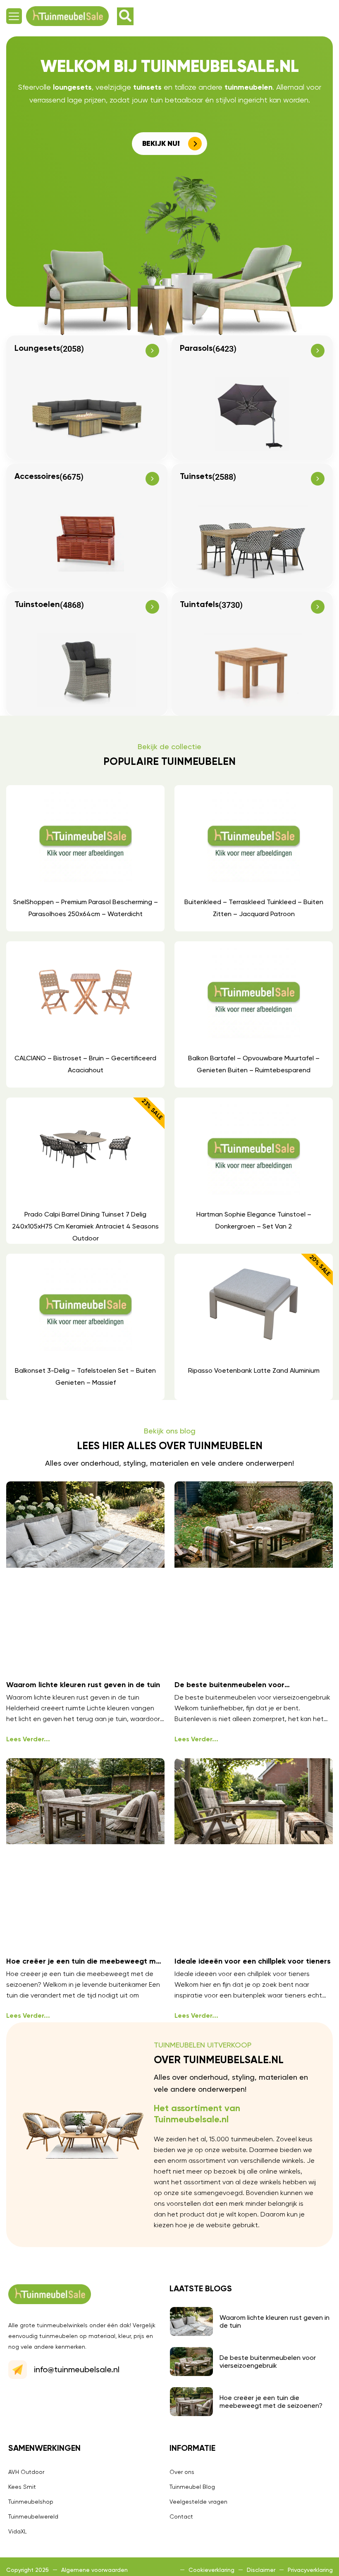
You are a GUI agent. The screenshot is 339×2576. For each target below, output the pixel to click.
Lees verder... (28, 1739)
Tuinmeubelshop (31, 2502)
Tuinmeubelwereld (33, 2516)
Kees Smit (22, 2487)
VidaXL (18, 2531)
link (85, 858)
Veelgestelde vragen (198, 2502)
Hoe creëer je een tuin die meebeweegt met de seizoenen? (271, 2402)
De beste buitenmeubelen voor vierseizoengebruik (268, 2362)
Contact (181, 2516)
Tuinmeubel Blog (192, 2487)
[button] (14, 16)
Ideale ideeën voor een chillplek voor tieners (253, 1962)
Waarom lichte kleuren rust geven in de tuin (83, 1685)
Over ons (182, 2472)
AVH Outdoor (26, 2472)
